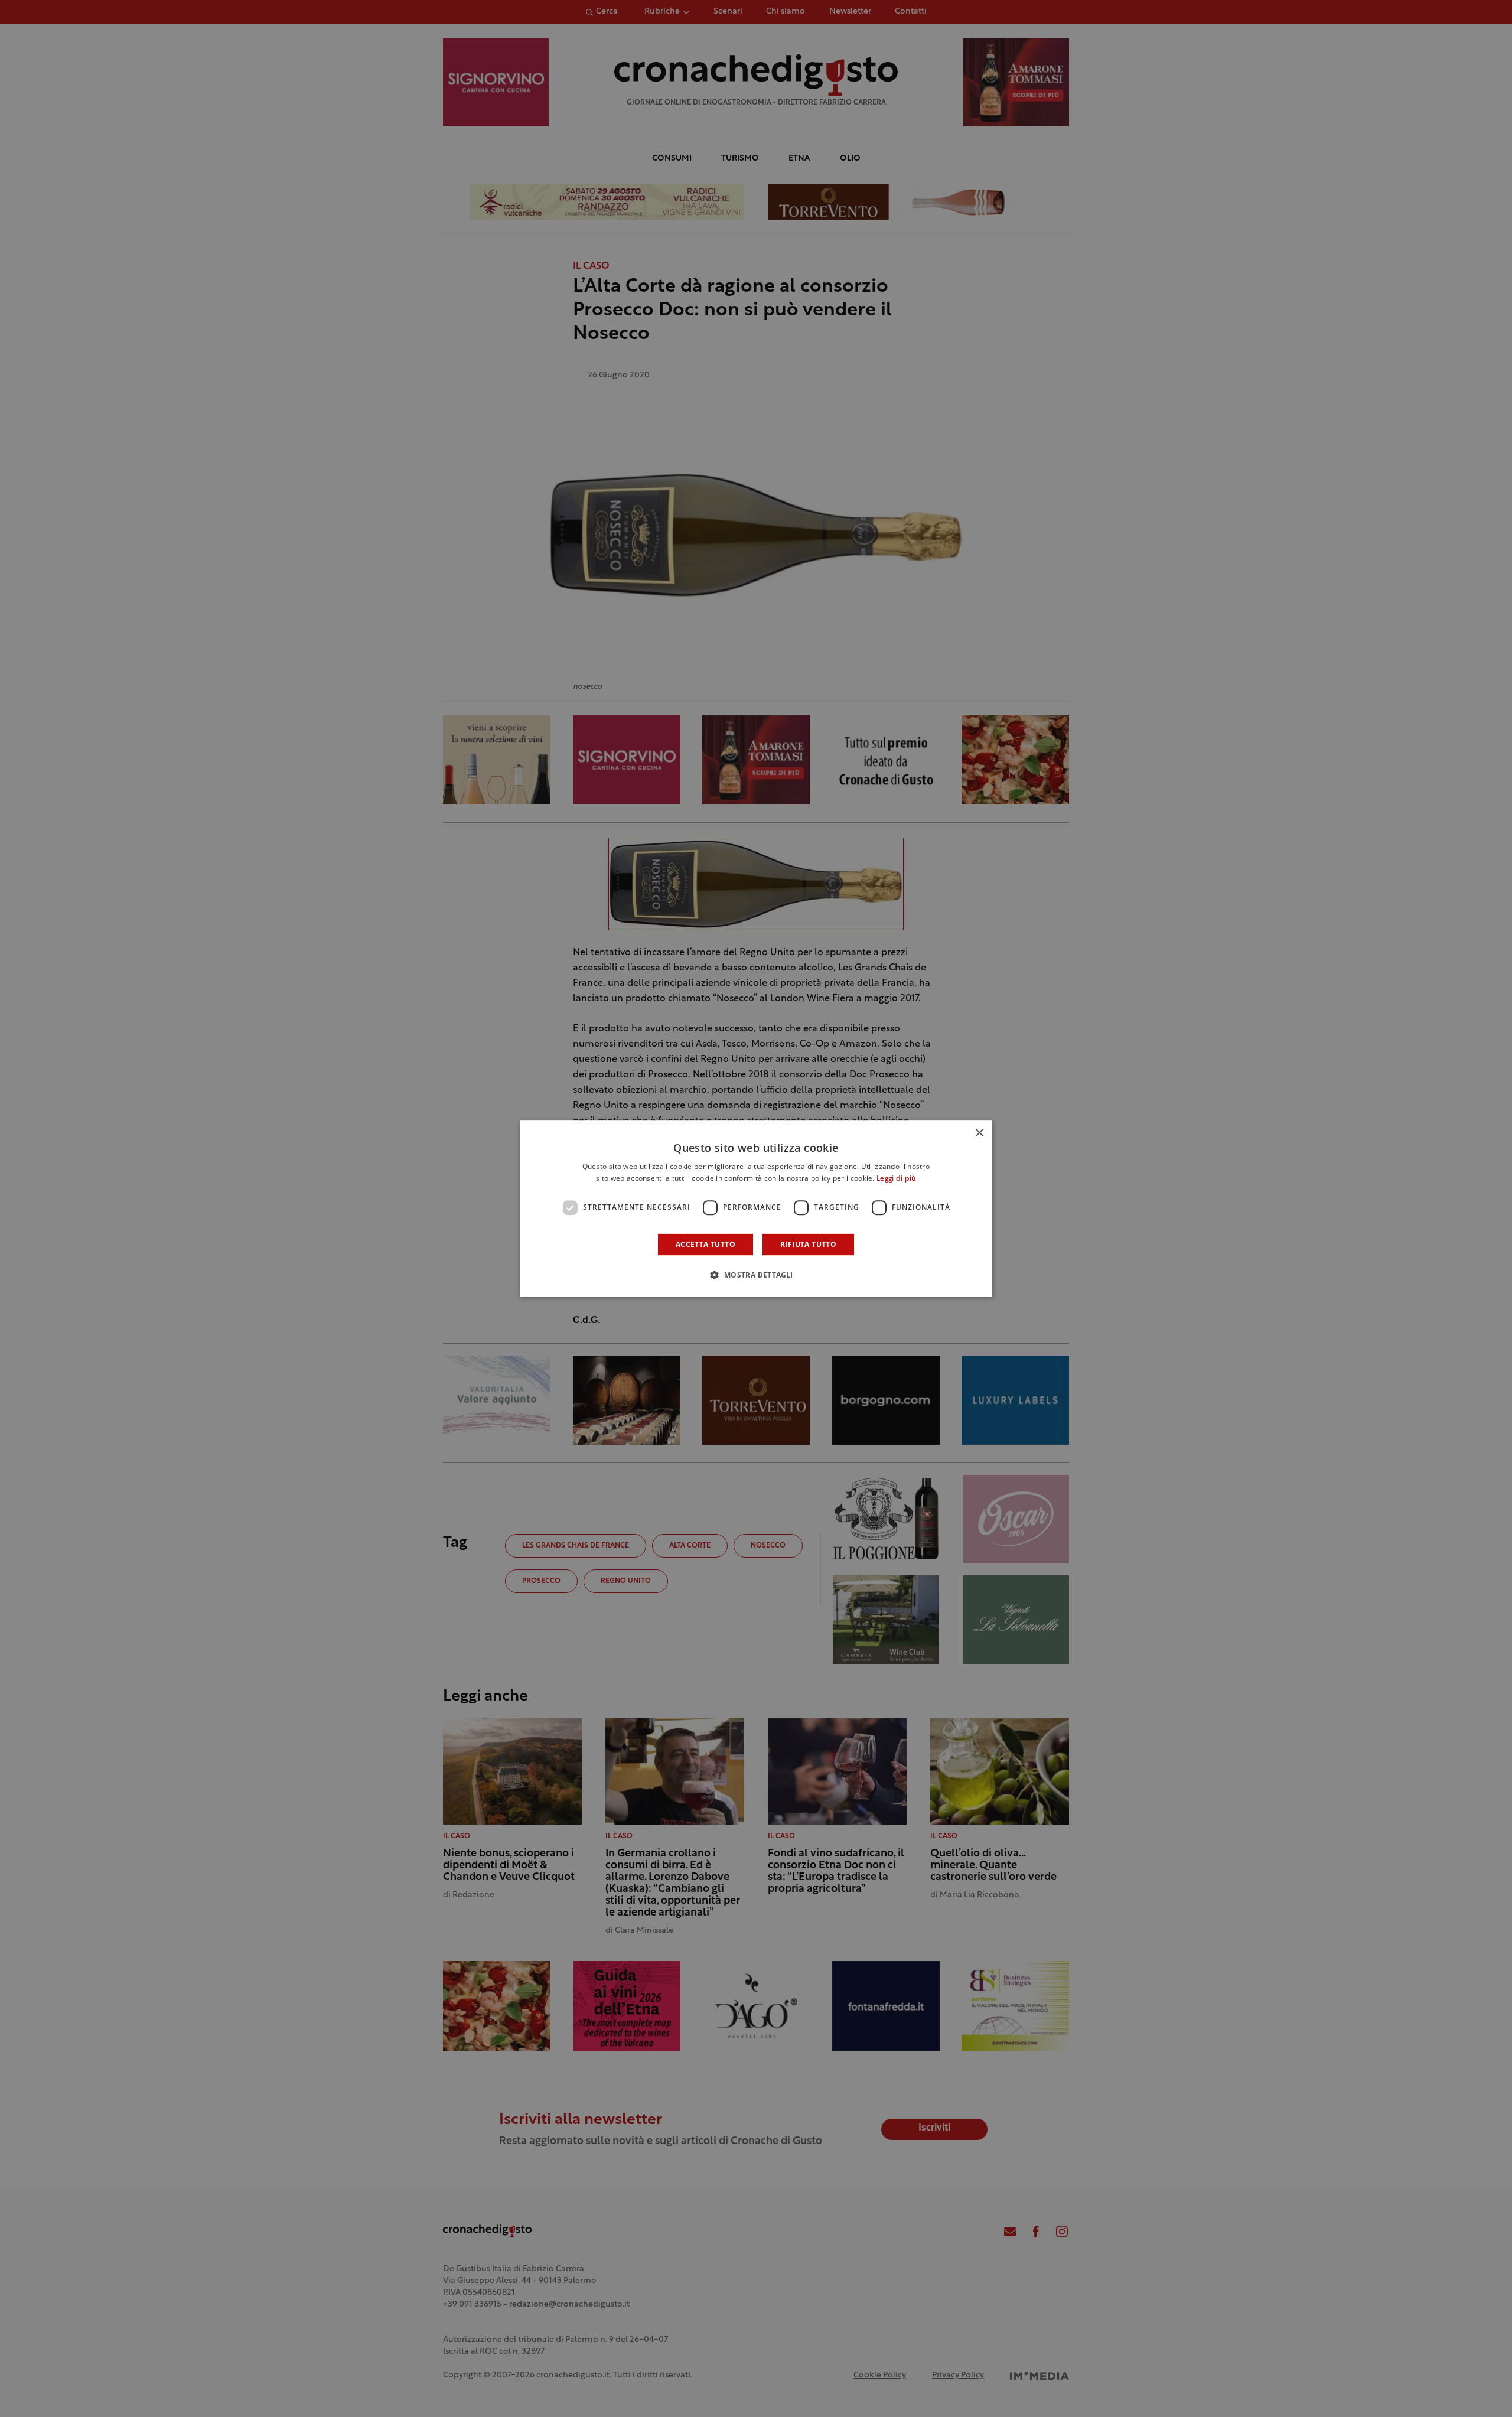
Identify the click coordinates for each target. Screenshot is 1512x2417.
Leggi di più (896, 1179)
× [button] (979, 1133)
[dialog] (756, 1208)
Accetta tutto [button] (706, 1244)
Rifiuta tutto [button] (808, 1244)
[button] (756, 1275)
